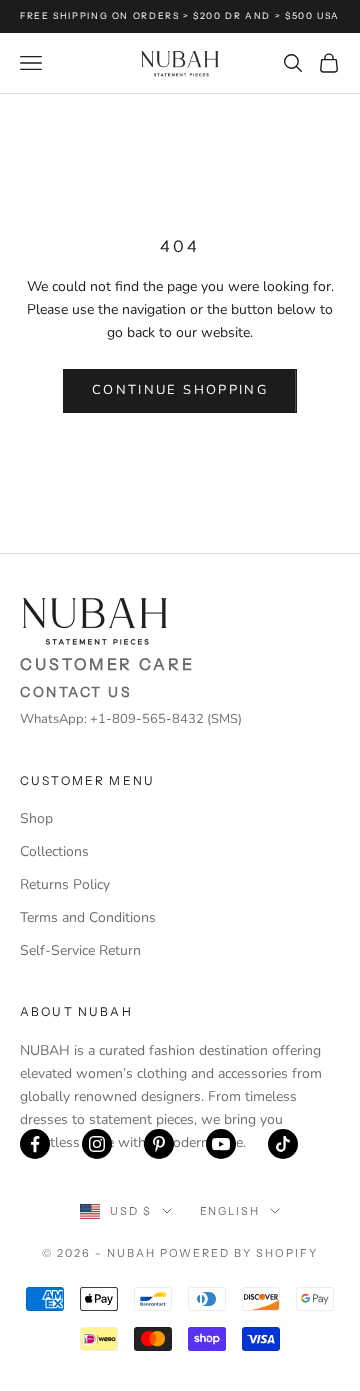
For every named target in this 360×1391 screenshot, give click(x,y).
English (230, 1211)
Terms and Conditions (88, 917)
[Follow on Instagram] (97, 1144)
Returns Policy (65, 884)
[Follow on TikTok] (283, 1144)
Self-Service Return (80, 950)
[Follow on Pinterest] (159, 1144)
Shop (36, 818)
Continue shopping (180, 390)
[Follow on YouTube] (221, 1144)
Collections (54, 851)
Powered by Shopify (239, 1253)
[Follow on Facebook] (35, 1144)
